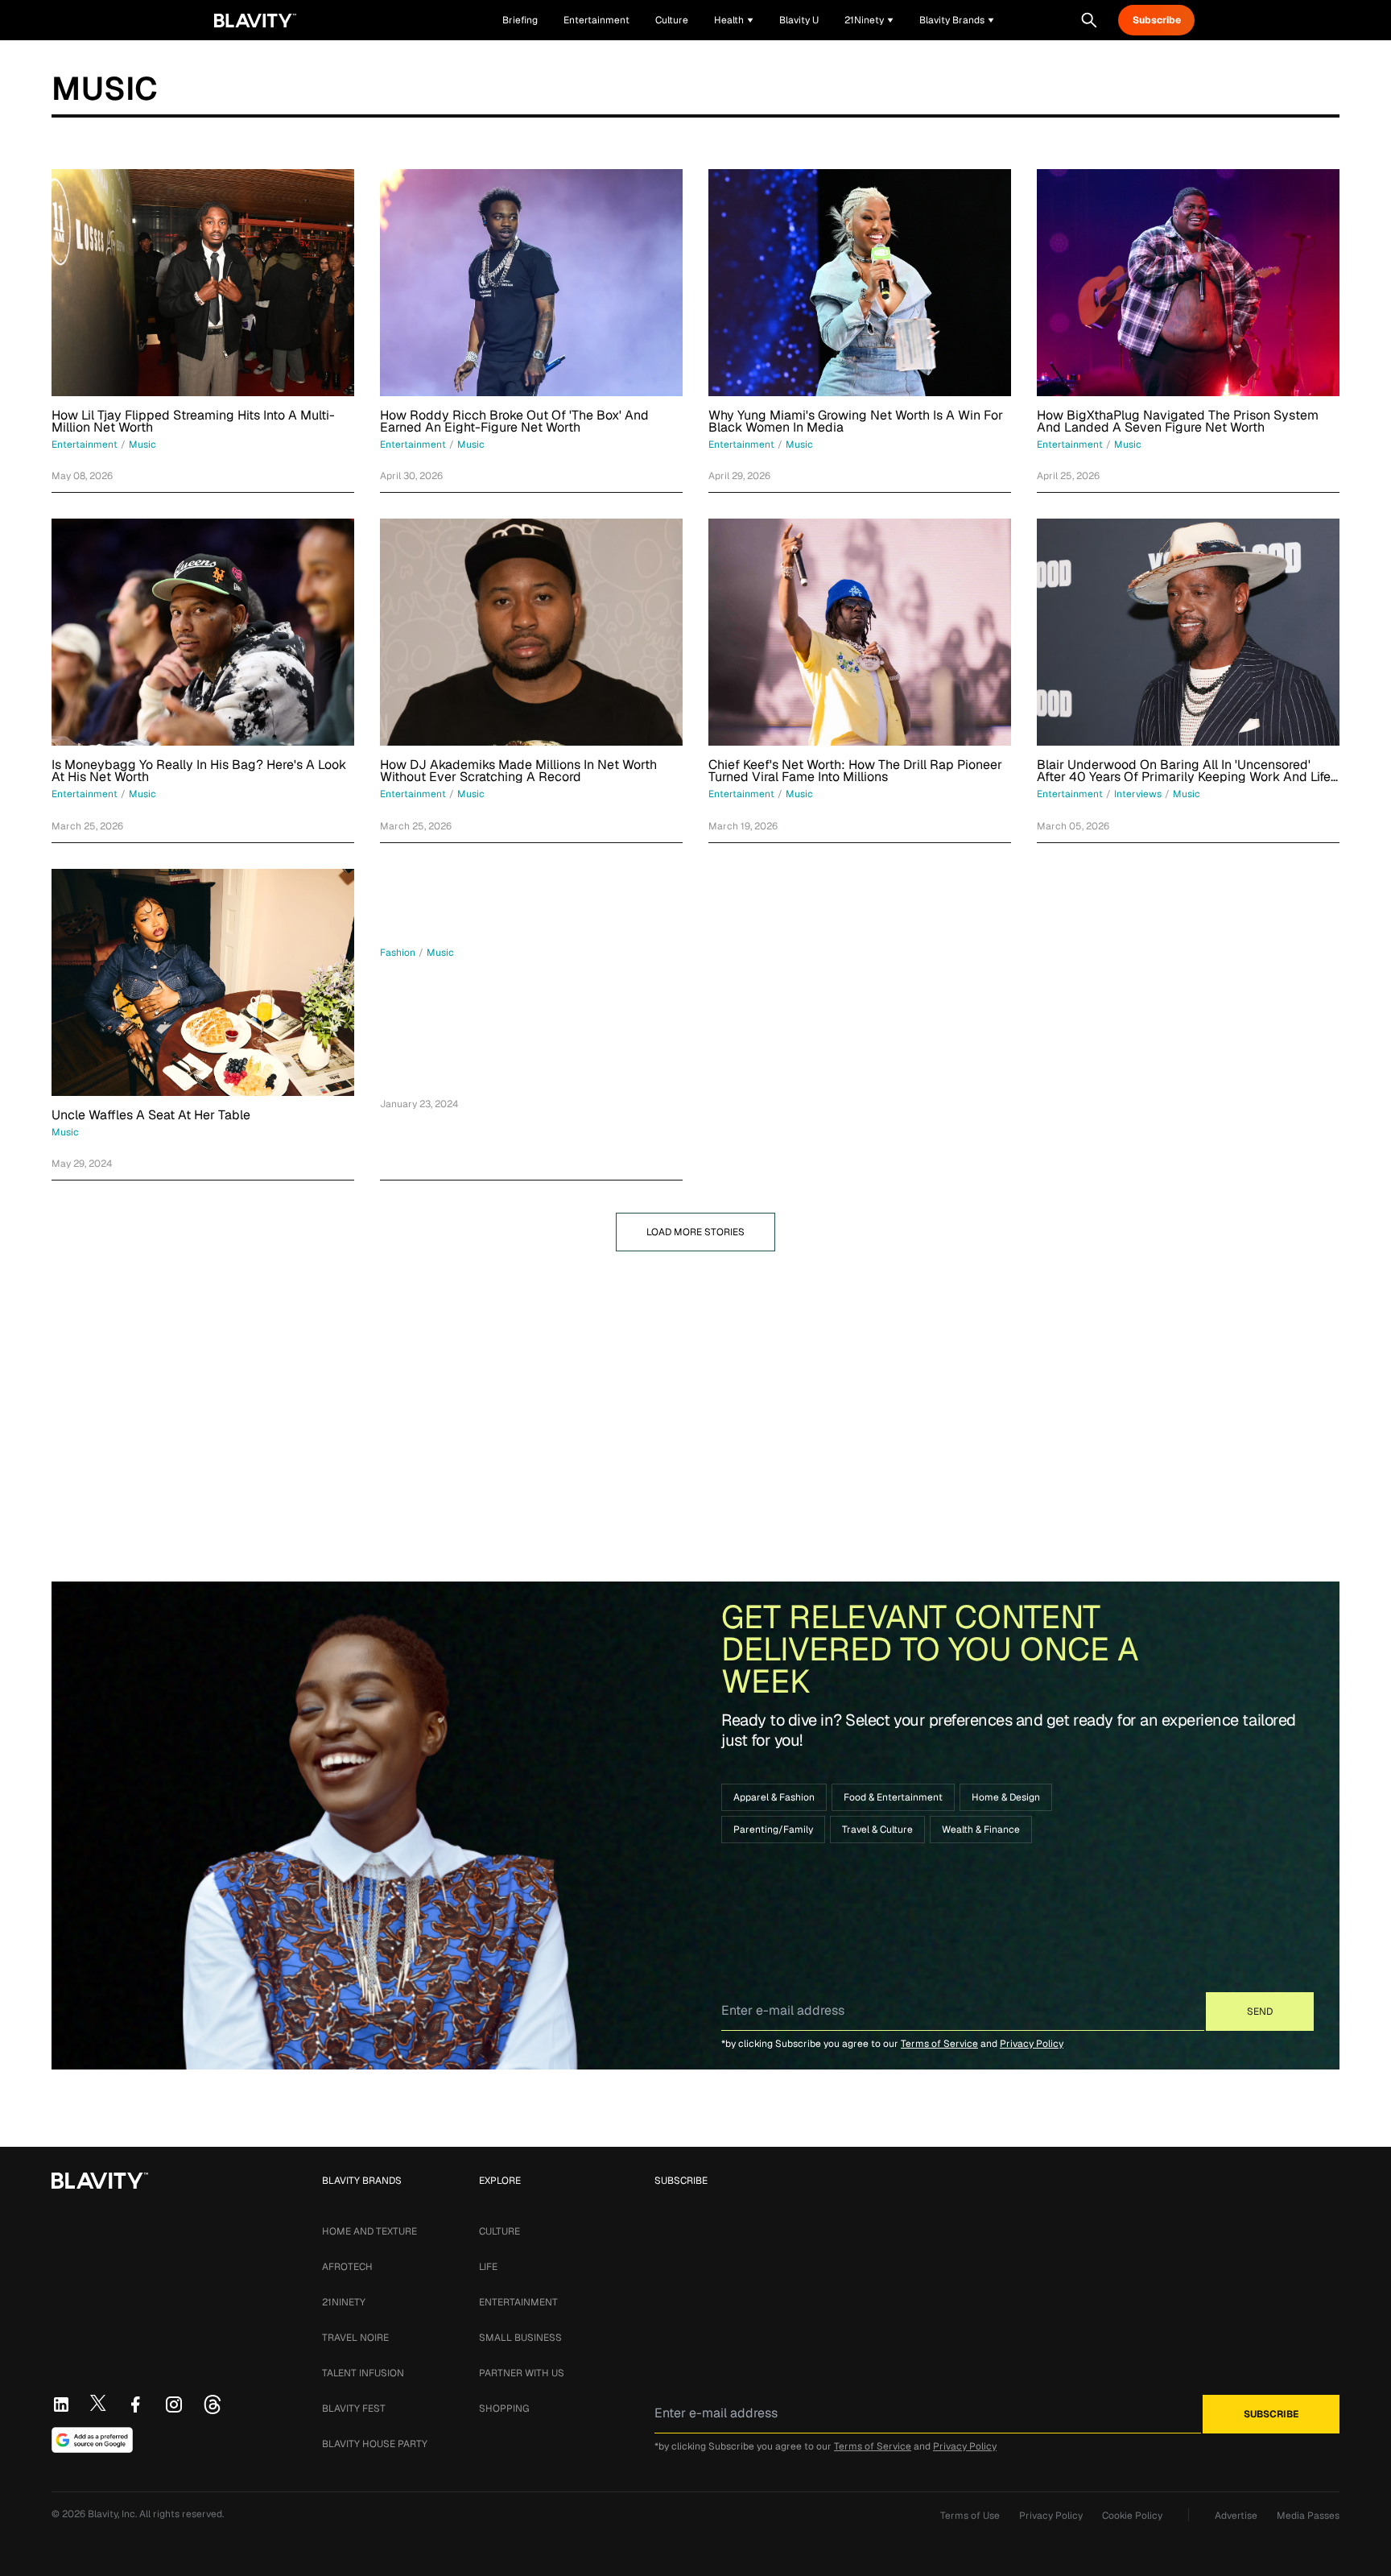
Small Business (520, 2338)
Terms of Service (939, 2044)
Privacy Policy (1032, 2044)
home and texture (369, 2231)
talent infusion (363, 2373)
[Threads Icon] (213, 2404)
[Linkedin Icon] (61, 2404)
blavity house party (375, 2444)
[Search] (1089, 20)
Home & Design (1006, 1797)
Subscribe (1157, 20)
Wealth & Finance (981, 1830)
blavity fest (354, 2409)
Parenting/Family (773, 1830)
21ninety (344, 2302)
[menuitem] (734, 20)
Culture (499, 2231)
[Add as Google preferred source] (92, 2440)
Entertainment (518, 2302)
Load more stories (695, 1232)
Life (488, 2267)
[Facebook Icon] (135, 2404)
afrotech (347, 2267)
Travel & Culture (877, 1830)
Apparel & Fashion (774, 1797)
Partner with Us (522, 2373)
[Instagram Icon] (174, 2404)
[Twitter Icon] (98, 2403)
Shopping (504, 2409)
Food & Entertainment (893, 1797)
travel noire (355, 2338)
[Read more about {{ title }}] (203, 283)
